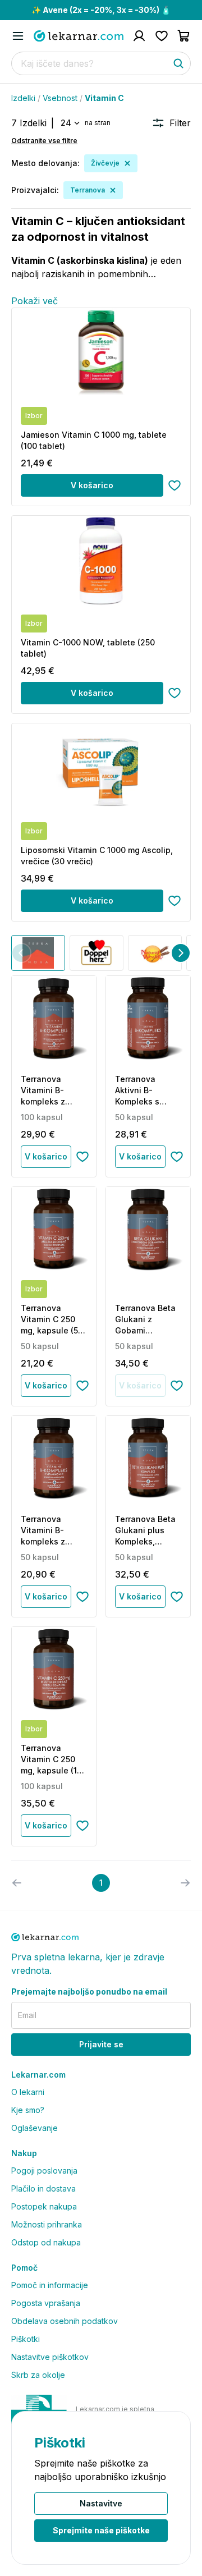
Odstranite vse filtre (44, 141)
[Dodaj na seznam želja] (175, 485)
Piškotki (26, 2339)
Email (27, 2015)
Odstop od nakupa (46, 2242)
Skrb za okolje (38, 2375)
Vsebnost (60, 98)
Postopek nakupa (44, 2206)
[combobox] (69, 123)
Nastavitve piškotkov (50, 2357)
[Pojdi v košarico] (184, 36)
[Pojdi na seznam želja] (162, 36)
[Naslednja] (181, 953)
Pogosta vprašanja (46, 2303)
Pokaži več (35, 301)
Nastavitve (101, 2503)
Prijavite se (101, 2044)
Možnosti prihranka (47, 2224)
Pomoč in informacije (50, 2285)
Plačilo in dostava (43, 2188)
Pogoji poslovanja (44, 2171)
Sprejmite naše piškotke (101, 2530)
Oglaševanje (35, 2128)
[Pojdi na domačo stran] (79, 36)
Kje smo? (28, 2110)
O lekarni (28, 2092)
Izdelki (23, 98)
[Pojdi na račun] (139, 36)
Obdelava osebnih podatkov (65, 2321)
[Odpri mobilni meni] (18, 36)
